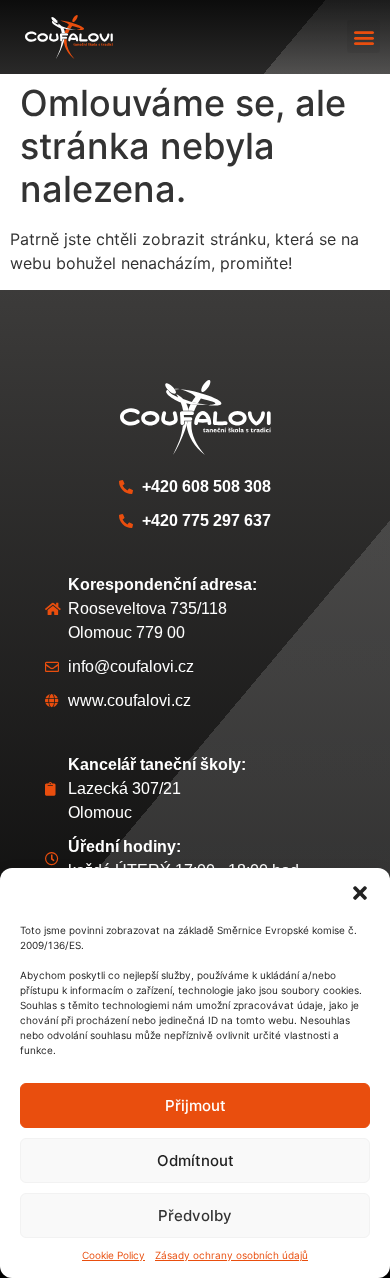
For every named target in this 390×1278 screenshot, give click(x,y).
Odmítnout (195, 1160)
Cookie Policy (113, 1255)
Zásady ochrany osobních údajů (231, 1255)
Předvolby (195, 1215)
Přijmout (195, 1105)
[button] (360, 893)
